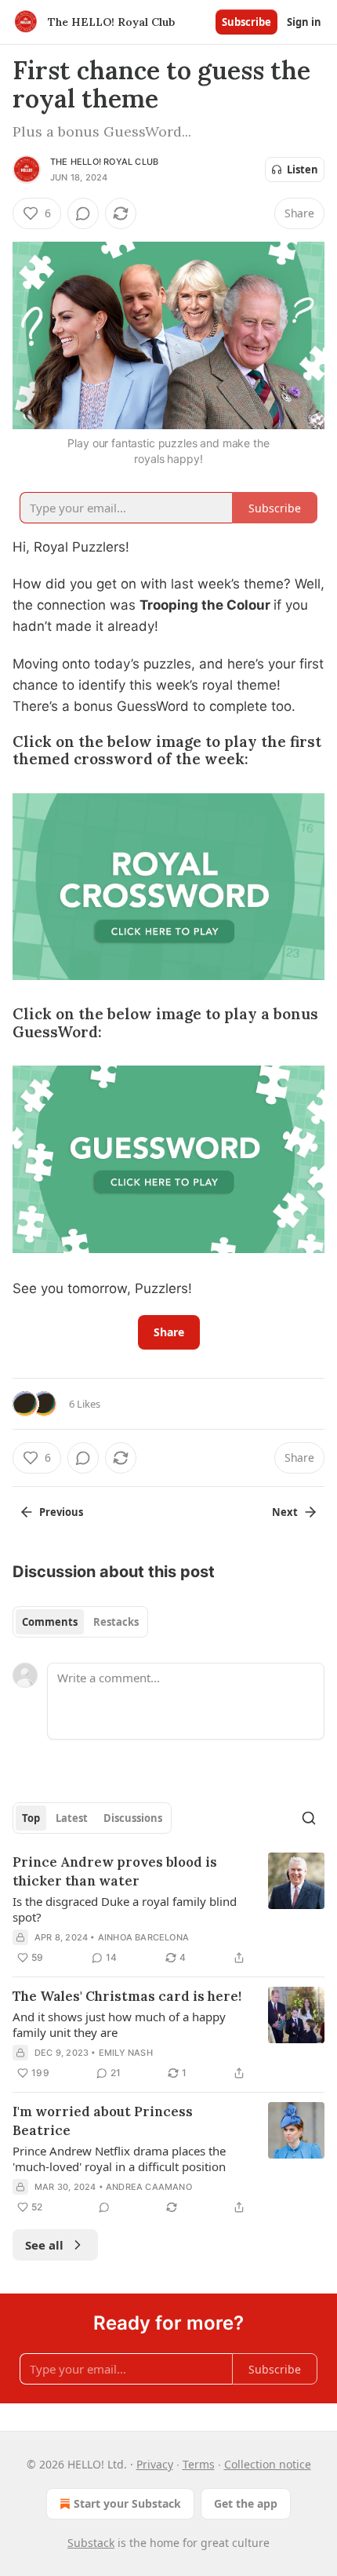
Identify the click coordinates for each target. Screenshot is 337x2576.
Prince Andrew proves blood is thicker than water (115, 1871)
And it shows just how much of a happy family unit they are (119, 2024)
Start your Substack (127, 2503)
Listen (303, 169)
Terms (199, 2464)
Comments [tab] (50, 1622)
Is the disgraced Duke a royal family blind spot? (125, 1909)
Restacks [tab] (116, 1622)
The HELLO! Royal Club (104, 162)
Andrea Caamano (149, 2187)
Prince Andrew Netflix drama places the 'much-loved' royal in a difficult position (119, 2159)
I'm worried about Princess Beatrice (103, 2121)
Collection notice (268, 2464)
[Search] (309, 1818)
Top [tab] (31, 1818)
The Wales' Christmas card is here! (127, 1996)
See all (44, 2245)
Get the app (246, 2503)
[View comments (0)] (83, 213)
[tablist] (80, 1622)
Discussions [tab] (133, 1818)
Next (285, 1512)
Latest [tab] (72, 1818)
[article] (168, 1910)
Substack (91, 2543)
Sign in (304, 22)
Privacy (155, 2464)
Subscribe (246, 22)
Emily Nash (126, 2053)
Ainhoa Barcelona (143, 1937)
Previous (61, 1512)
